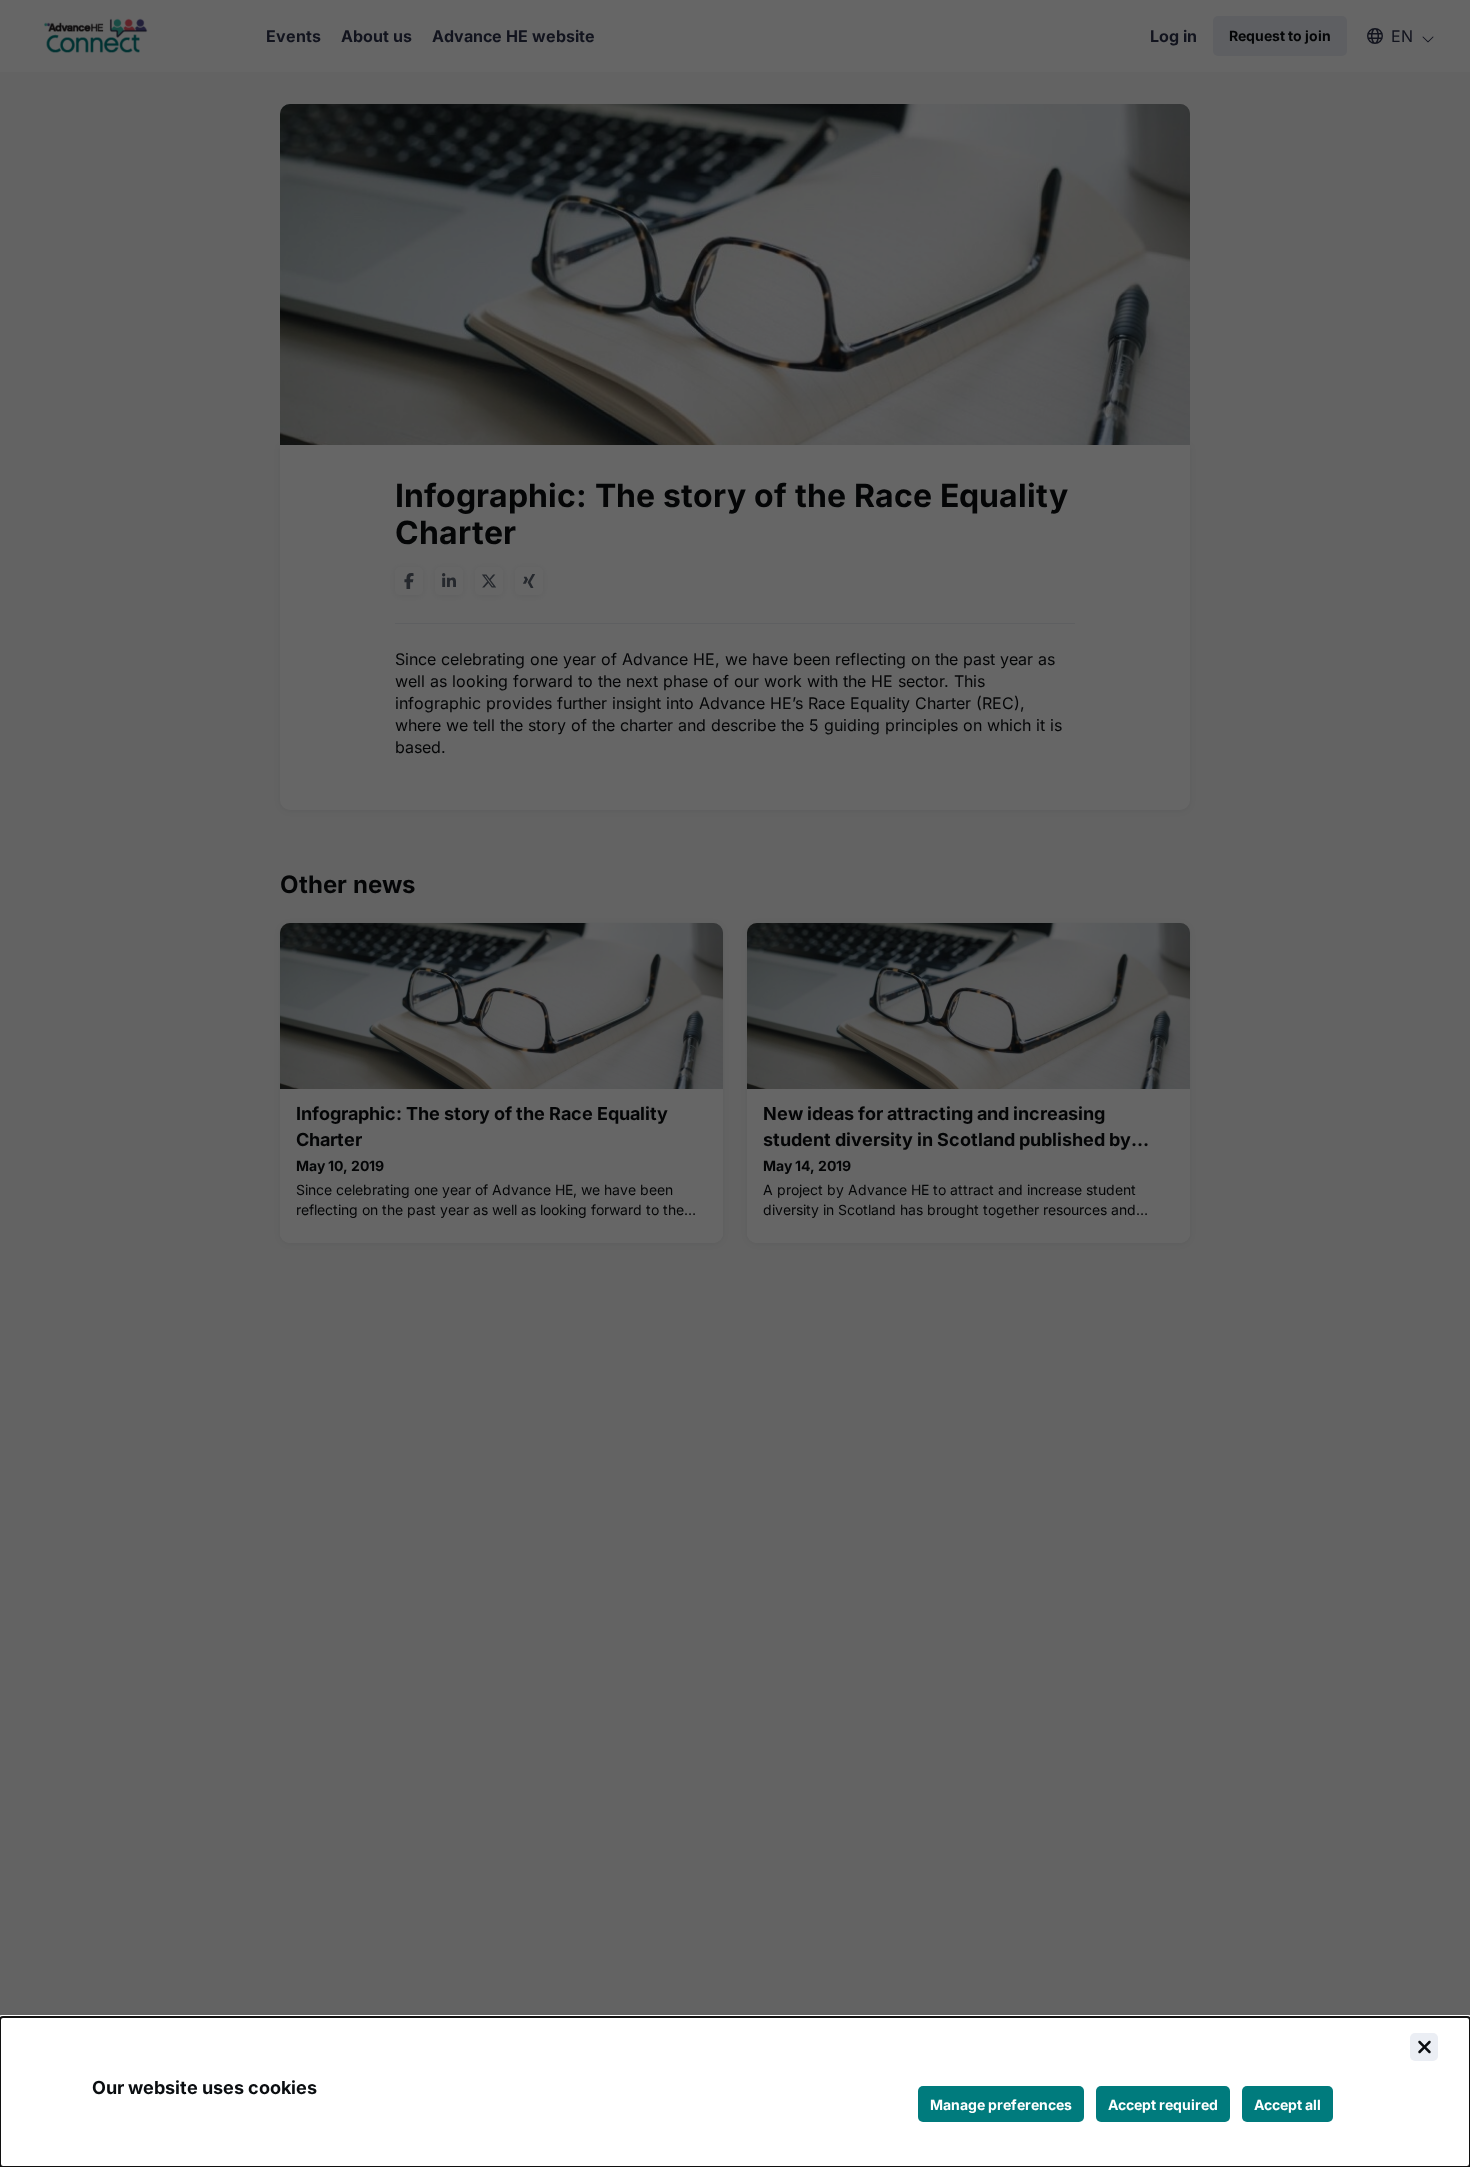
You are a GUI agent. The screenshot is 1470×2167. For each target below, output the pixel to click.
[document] (735, 2092)
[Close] (1424, 2047)
